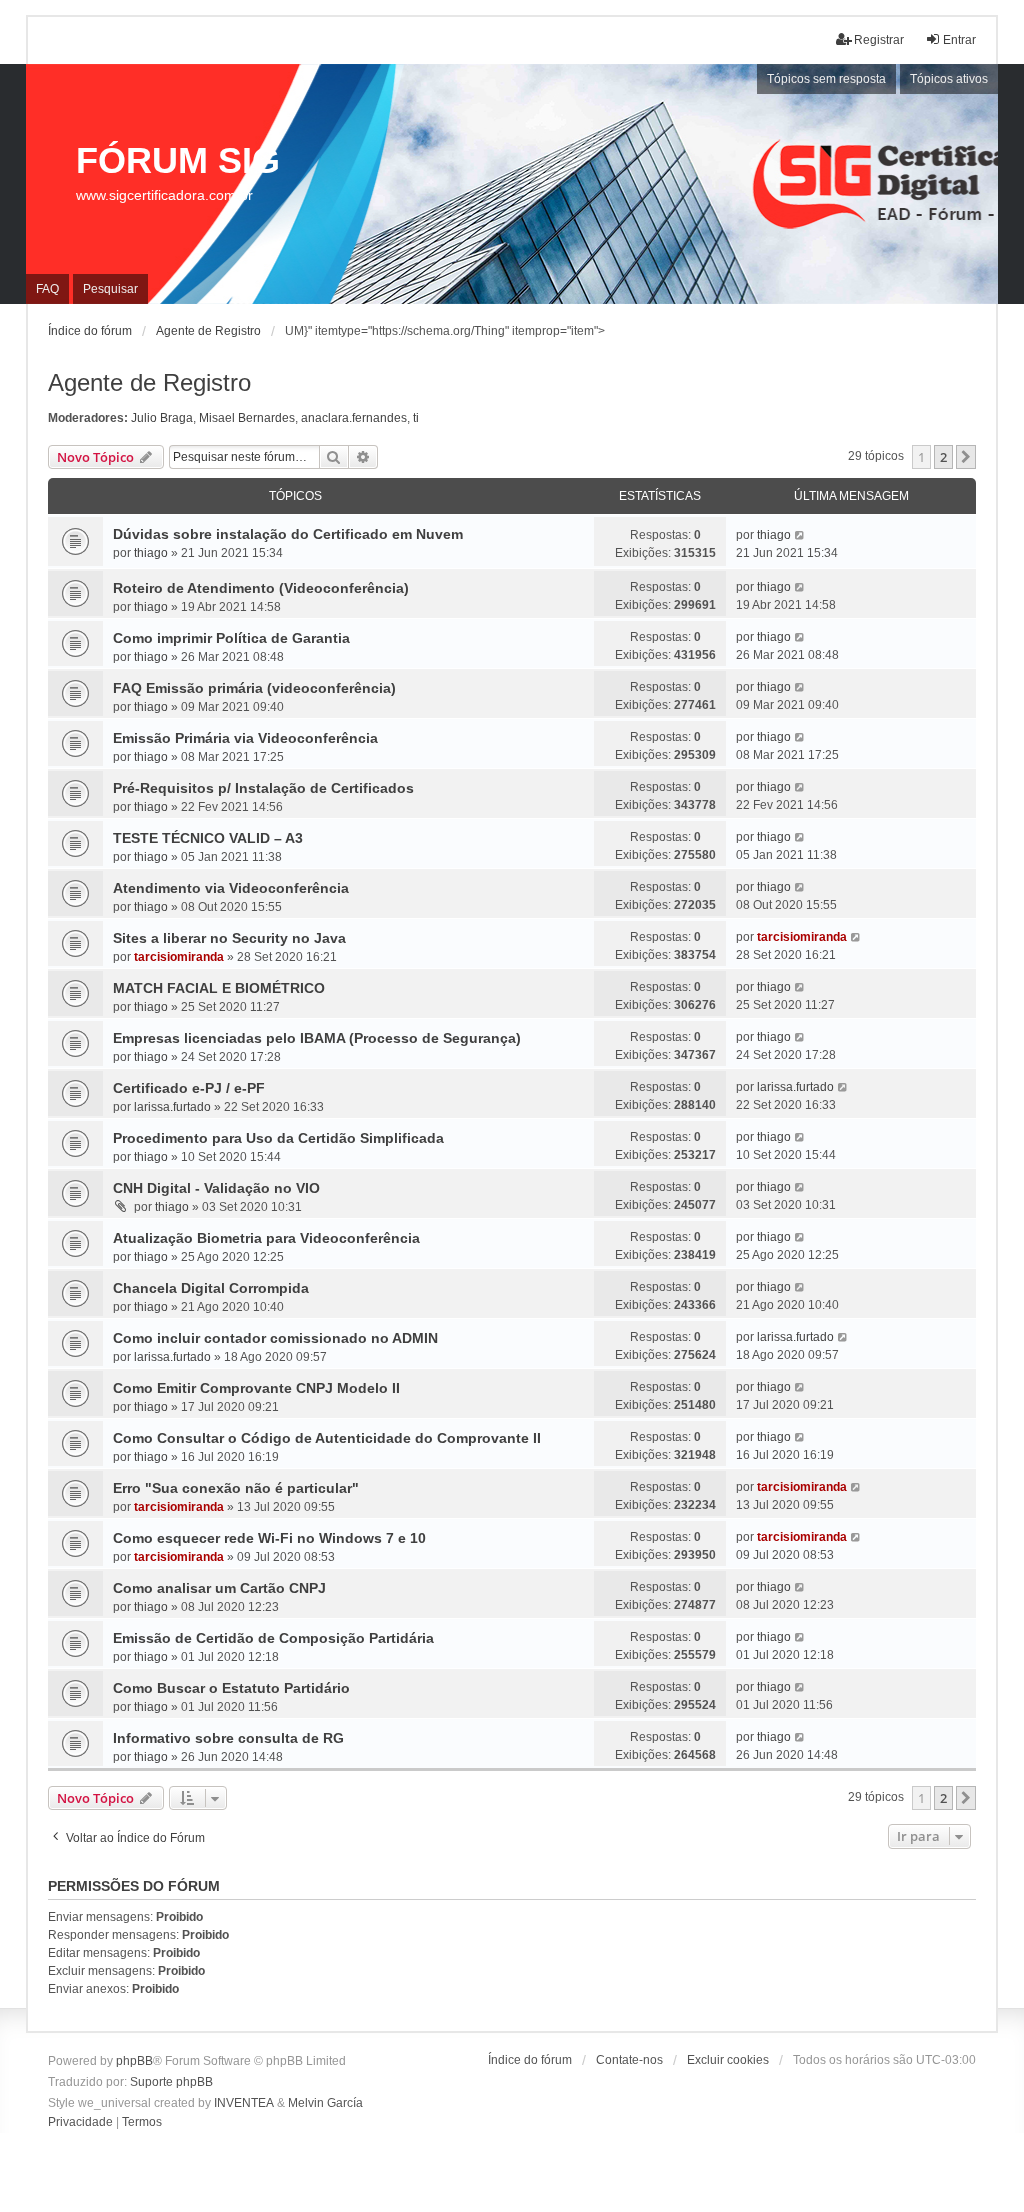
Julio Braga (162, 418)
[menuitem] (80, 2123)
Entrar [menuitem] (959, 40)
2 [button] (943, 457)
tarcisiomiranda (179, 957)
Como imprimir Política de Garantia (231, 638)
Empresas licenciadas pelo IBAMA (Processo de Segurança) (317, 1038)
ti (416, 418)
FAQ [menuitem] (47, 289)
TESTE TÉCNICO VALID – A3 (208, 838)
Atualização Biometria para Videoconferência (266, 1238)
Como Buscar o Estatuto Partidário (231, 1688)
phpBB (134, 2061)
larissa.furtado (172, 1107)
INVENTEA (244, 2103)
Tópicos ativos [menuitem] (949, 79)
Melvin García (325, 2103)
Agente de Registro (149, 382)
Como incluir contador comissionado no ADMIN (275, 1338)
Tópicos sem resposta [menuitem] (826, 79)
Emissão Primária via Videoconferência (245, 738)
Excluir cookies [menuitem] (728, 2060)
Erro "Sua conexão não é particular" (236, 1488)
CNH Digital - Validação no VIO (216, 1188)
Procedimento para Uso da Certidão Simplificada (278, 1138)
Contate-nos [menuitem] (629, 2060)
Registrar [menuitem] (879, 40)
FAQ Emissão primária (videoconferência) (254, 688)
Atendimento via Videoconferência (231, 888)
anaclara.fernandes (354, 418)
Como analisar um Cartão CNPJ (219, 1588)
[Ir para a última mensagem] (800, 535)
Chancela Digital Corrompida (211, 1288)
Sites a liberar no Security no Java (229, 938)
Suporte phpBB (171, 2082)
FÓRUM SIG (178, 160)
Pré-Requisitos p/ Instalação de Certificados (263, 788)
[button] (966, 457)
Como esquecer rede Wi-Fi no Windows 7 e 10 (269, 1538)
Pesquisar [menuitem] (110, 289)
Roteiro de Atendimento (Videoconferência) (261, 588)
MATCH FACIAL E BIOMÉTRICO (219, 988)
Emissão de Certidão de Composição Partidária (273, 1638)
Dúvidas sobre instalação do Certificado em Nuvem (288, 534)
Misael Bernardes (247, 418)
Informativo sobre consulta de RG (228, 1738)
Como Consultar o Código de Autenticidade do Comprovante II (327, 1438)
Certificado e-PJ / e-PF (189, 1088)
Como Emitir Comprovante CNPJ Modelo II (256, 1388)
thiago (151, 553)
